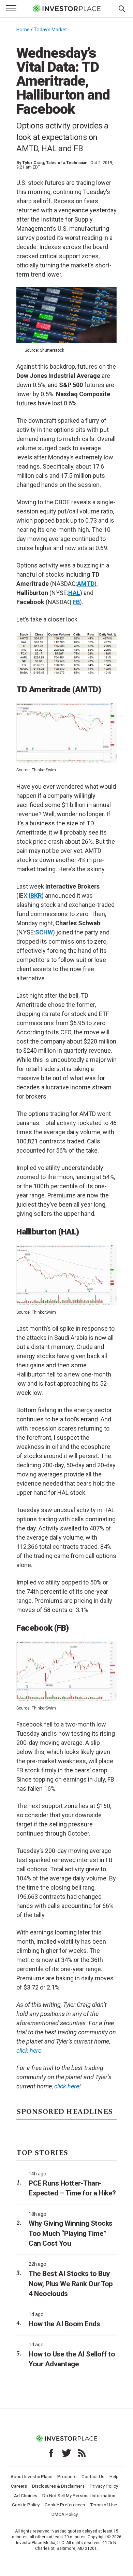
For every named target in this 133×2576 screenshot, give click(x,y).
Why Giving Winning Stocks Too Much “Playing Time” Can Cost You (71, 2233)
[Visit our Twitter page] (66, 2453)
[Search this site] (122, 8)
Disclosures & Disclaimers (58, 2486)
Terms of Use (104, 2505)
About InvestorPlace (31, 2476)
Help (114, 2476)
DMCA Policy (65, 2514)
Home (23, 30)
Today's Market (50, 30)
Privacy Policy (104, 2486)
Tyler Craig (33, 163)
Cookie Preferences (65, 2505)
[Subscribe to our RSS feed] (82, 2453)
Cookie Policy (26, 2505)
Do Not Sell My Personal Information (79, 2495)
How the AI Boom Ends (64, 2324)
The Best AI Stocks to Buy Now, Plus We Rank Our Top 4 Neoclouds (71, 2284)
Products (67, 2476)
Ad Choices (26, 2495)
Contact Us (93, 2476)
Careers (19, 2486)
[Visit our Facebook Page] (51, 2453)
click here (67, 2086)
